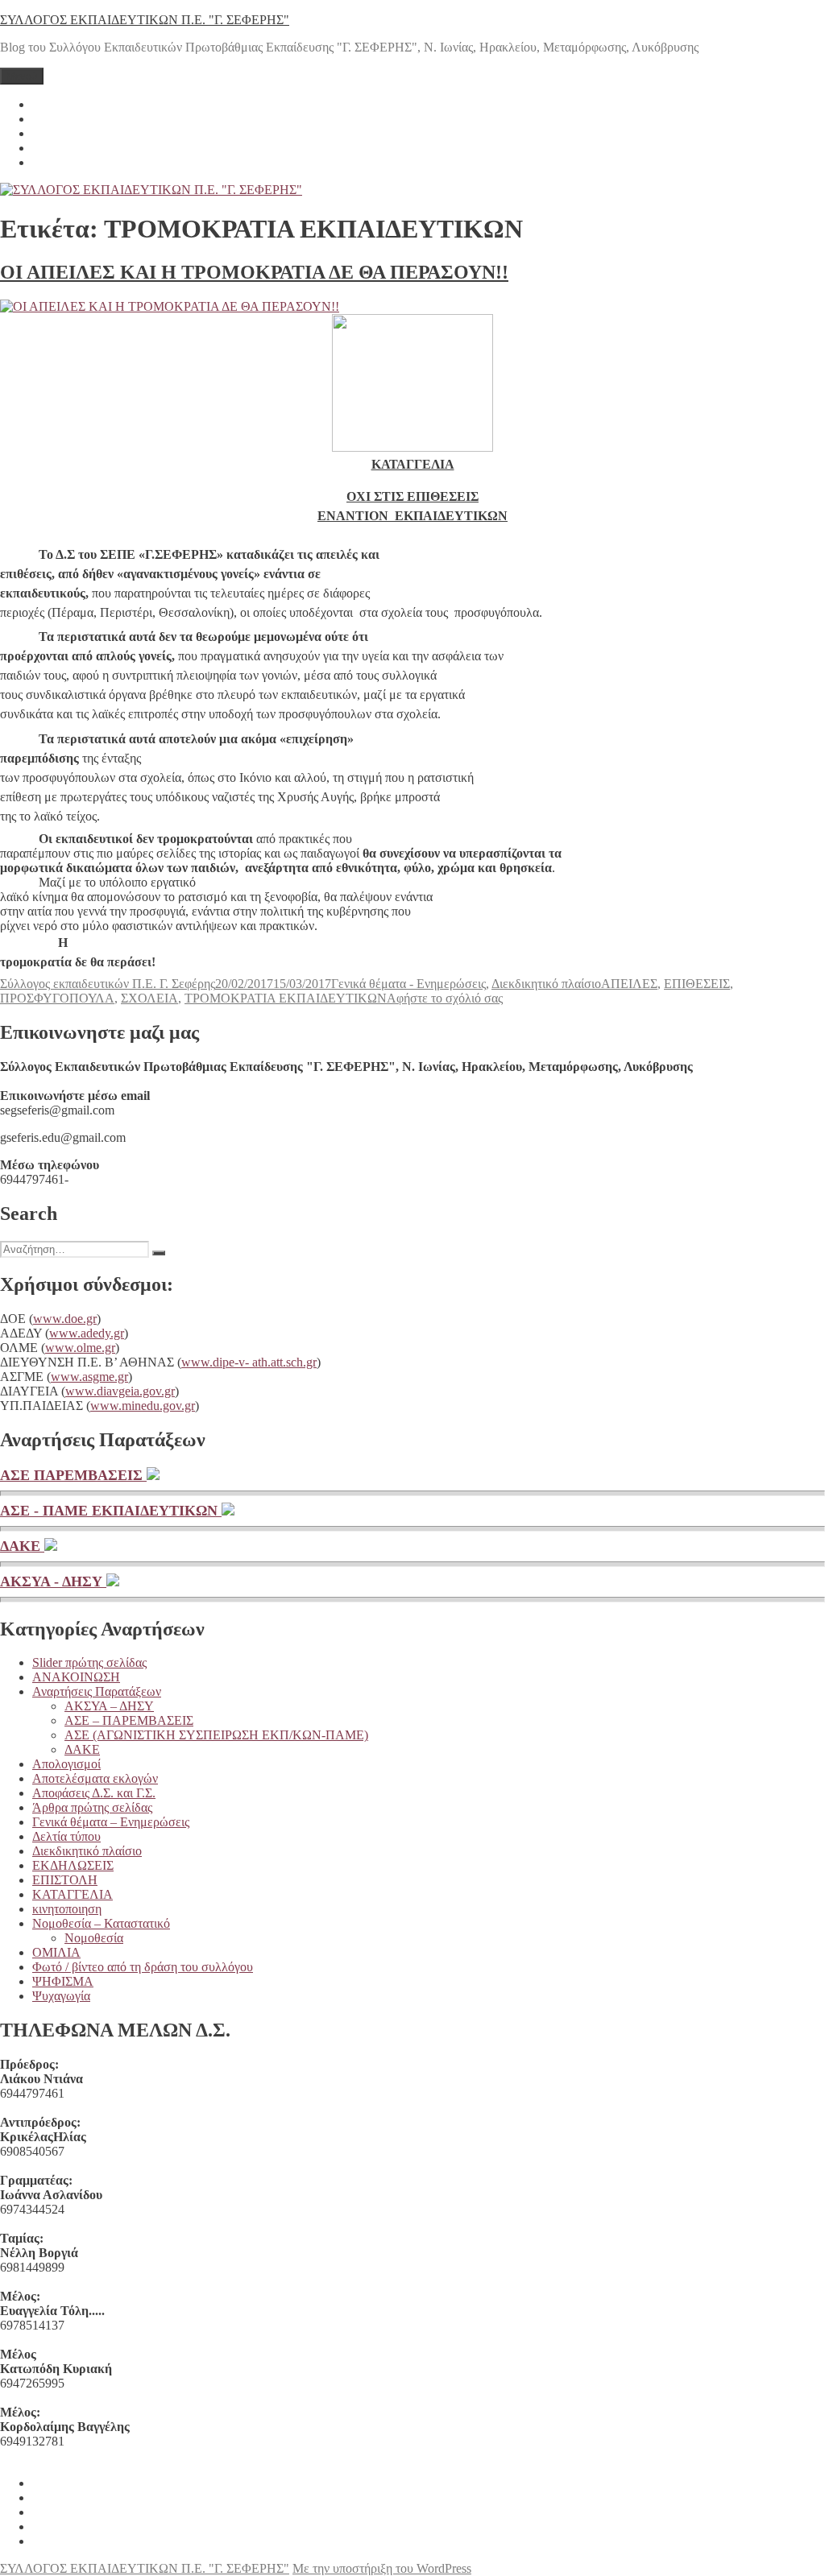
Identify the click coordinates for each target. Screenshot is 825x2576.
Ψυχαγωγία (61, 1996)
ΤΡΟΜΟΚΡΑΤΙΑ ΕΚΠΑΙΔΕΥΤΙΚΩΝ (286, 998)
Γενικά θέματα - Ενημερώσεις (408, 984)
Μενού (22, 76)
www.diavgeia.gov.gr (120, 1391)
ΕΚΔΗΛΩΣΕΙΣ (73, 1865)
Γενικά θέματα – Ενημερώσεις (111, 1822)
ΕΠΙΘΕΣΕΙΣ (697, 984)
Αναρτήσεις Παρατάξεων (97, 1691)
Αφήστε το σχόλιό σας (445, 998)
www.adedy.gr (87, 1333)
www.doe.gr (65, 1319)
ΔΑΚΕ (22, 1546)
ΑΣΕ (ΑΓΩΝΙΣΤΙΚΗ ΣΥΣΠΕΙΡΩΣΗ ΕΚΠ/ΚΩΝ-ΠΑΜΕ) (216, 1735)
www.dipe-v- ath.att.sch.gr (249, 1362)
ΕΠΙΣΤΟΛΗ (65, 1880)
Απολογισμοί (66, 1764)
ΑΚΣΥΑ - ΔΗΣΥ (53, 1582)
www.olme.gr (80, 1348)
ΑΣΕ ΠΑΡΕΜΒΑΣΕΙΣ (73, 1475)
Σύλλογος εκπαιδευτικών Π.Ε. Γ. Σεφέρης (108, 984)
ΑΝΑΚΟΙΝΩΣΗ (76, 1677)
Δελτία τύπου (66, 1836)
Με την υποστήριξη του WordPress (382, 2568)
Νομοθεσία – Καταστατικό (101, 1923)
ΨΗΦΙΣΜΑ (63, 1981)
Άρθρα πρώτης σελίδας (92, 1807)
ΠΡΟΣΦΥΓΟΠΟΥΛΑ (57, 998)
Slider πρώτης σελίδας (89, 1662)
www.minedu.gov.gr (143, 1406)
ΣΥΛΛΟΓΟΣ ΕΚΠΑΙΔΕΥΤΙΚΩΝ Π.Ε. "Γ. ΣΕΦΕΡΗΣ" (145, 20)
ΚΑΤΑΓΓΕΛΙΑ (73, 1894)
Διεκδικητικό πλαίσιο (546, 984)
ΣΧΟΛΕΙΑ (149, 998)
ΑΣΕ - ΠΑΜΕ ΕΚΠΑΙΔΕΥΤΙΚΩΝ (111, 1511)
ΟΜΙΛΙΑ (56, 1952)
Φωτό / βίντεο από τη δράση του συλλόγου (143, 1967)
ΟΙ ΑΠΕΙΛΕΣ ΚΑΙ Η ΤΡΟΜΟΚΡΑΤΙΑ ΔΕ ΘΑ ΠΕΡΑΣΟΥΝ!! (254, 272)
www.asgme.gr (89, 1377)
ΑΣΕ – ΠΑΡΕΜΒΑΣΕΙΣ (129, 1720)
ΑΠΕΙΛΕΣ (629, 984)
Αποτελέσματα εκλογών (95, 1778)
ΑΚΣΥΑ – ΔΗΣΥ (109, 1706)
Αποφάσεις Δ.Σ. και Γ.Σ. (94, 1793)
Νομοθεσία (94, 1938)
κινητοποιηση (67, 1909)
